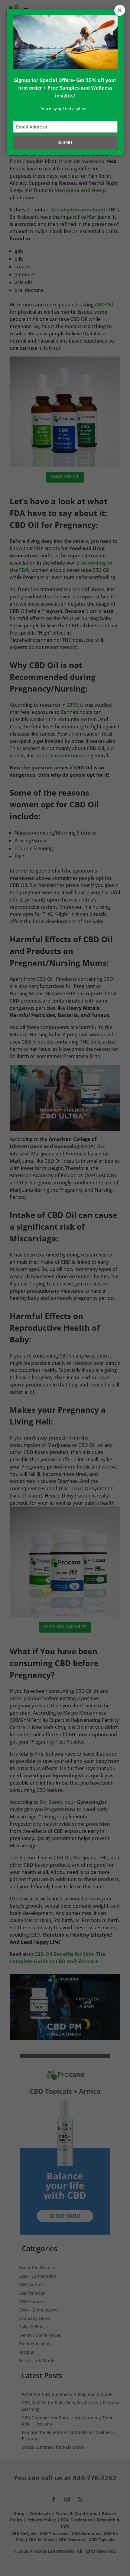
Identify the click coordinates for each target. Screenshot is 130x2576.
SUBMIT (65, 142)
